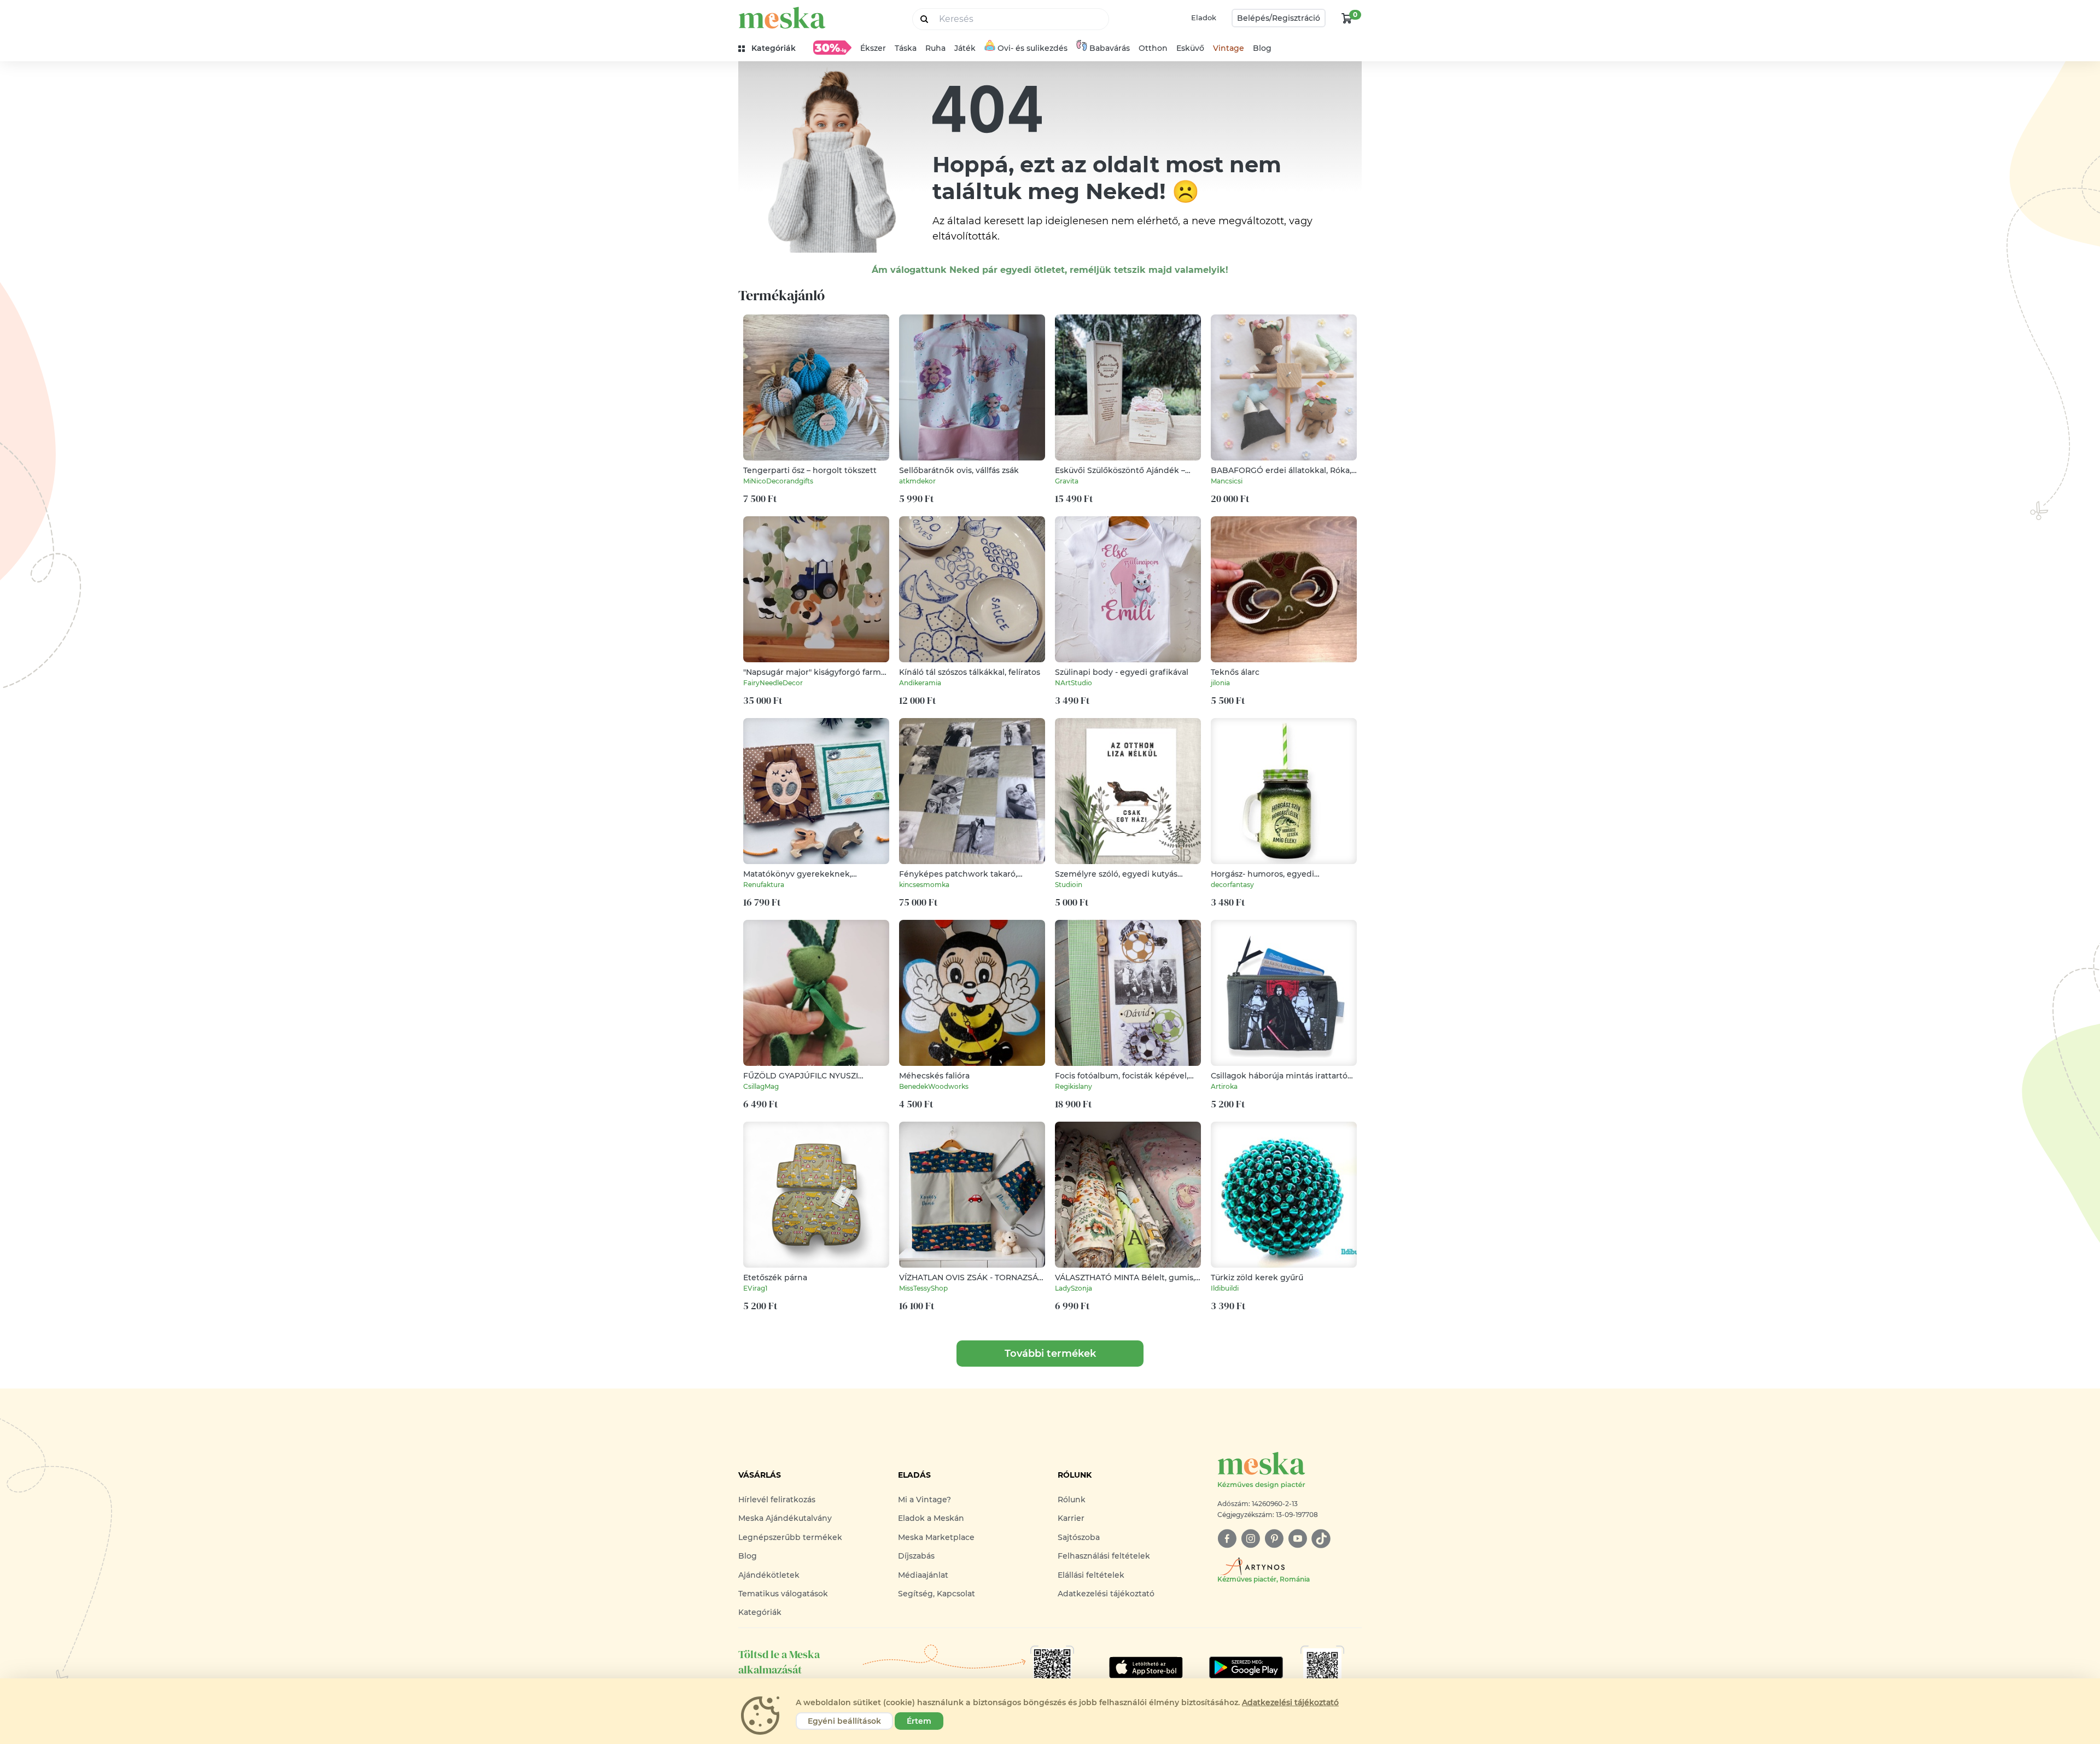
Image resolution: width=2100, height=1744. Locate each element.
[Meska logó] (782, 18)
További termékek (1050, 1354)
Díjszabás (916, 1556)
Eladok (1204, 18)
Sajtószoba (1079, 1537)
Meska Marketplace (936, 1537)
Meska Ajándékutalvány (785, 1518)
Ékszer (873, 48)
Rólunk (1072, 1500)
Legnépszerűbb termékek (790, 1537)
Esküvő (1190, 48)
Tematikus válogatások (783, 1594)
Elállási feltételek (1091, 1575)
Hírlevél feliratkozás (777, 1500)
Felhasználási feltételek (1104, 1556)
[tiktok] (1321, 1539)
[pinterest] (1274, 1539)
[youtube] (1297, 1539)
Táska (906, 48)
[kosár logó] (1347, 18)
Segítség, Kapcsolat (937, 1594)
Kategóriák (760, 1612)
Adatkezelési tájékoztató (1106, 1594)
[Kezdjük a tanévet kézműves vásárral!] (832, 48)
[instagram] (1250, 1539)
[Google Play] (1146, 1667)
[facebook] (1227, 1539)
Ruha (935, 48)
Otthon (1153, 48)
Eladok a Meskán (931, 1518)
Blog (1262, 48)
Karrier (1071, 1518)
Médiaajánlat (923, 1575)
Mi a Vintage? (924, 1500)
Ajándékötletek (769, 1575)
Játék (965, 48)
